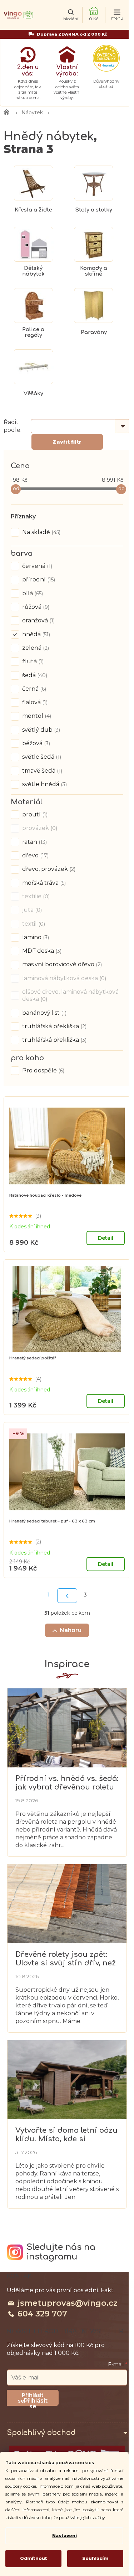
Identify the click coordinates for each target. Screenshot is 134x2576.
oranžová (38, 620)
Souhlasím (95, 2558)
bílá (32, 593)
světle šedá (41, 757)
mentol (36, 716)
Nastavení (64, 2536)
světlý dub (40, 730)
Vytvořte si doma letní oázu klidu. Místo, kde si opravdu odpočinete (66, 2135)
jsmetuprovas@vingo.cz (68, 2303)
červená (36, 566)
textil (33, 924)
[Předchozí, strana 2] (67, 1596)
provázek (39, 828)
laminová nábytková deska (63, 978)
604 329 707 (42, 2314)
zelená (35, 648)
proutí (34, 814)
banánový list (44, 1013)
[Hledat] (71, 15)
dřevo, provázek (48, 869)
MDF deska (41, 951)
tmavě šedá (41, 771)
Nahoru (71, 1630)
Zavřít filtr (67, 442)
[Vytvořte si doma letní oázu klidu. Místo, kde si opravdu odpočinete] (67, 2079)
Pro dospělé (43, 1070)
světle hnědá (44, 784)
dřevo (35, 855)
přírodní (38, 579)
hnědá (35, 634)
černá (33, 689)
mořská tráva (43, 883)
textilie (35, 896)
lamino (35, 937)
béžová (35, 743)
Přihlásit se (36, 2402)
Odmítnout (34, 2558)
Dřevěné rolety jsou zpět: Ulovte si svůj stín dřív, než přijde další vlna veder (66, 1959)
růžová (35, 607)
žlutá (32, 661)
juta (31, 910)
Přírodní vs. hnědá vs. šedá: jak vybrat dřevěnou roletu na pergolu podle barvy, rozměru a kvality (67, 1783)
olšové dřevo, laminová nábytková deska (70, 995)
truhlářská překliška (54, 1026)
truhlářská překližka (54, 1040)
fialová (34, 702)
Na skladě (41, 532)
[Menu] (117, 15)
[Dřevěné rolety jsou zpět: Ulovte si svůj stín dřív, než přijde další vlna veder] (67, 1903)
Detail (106, 1238)
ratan (34, 842)
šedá (34, 675)
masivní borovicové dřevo (61, 964)
